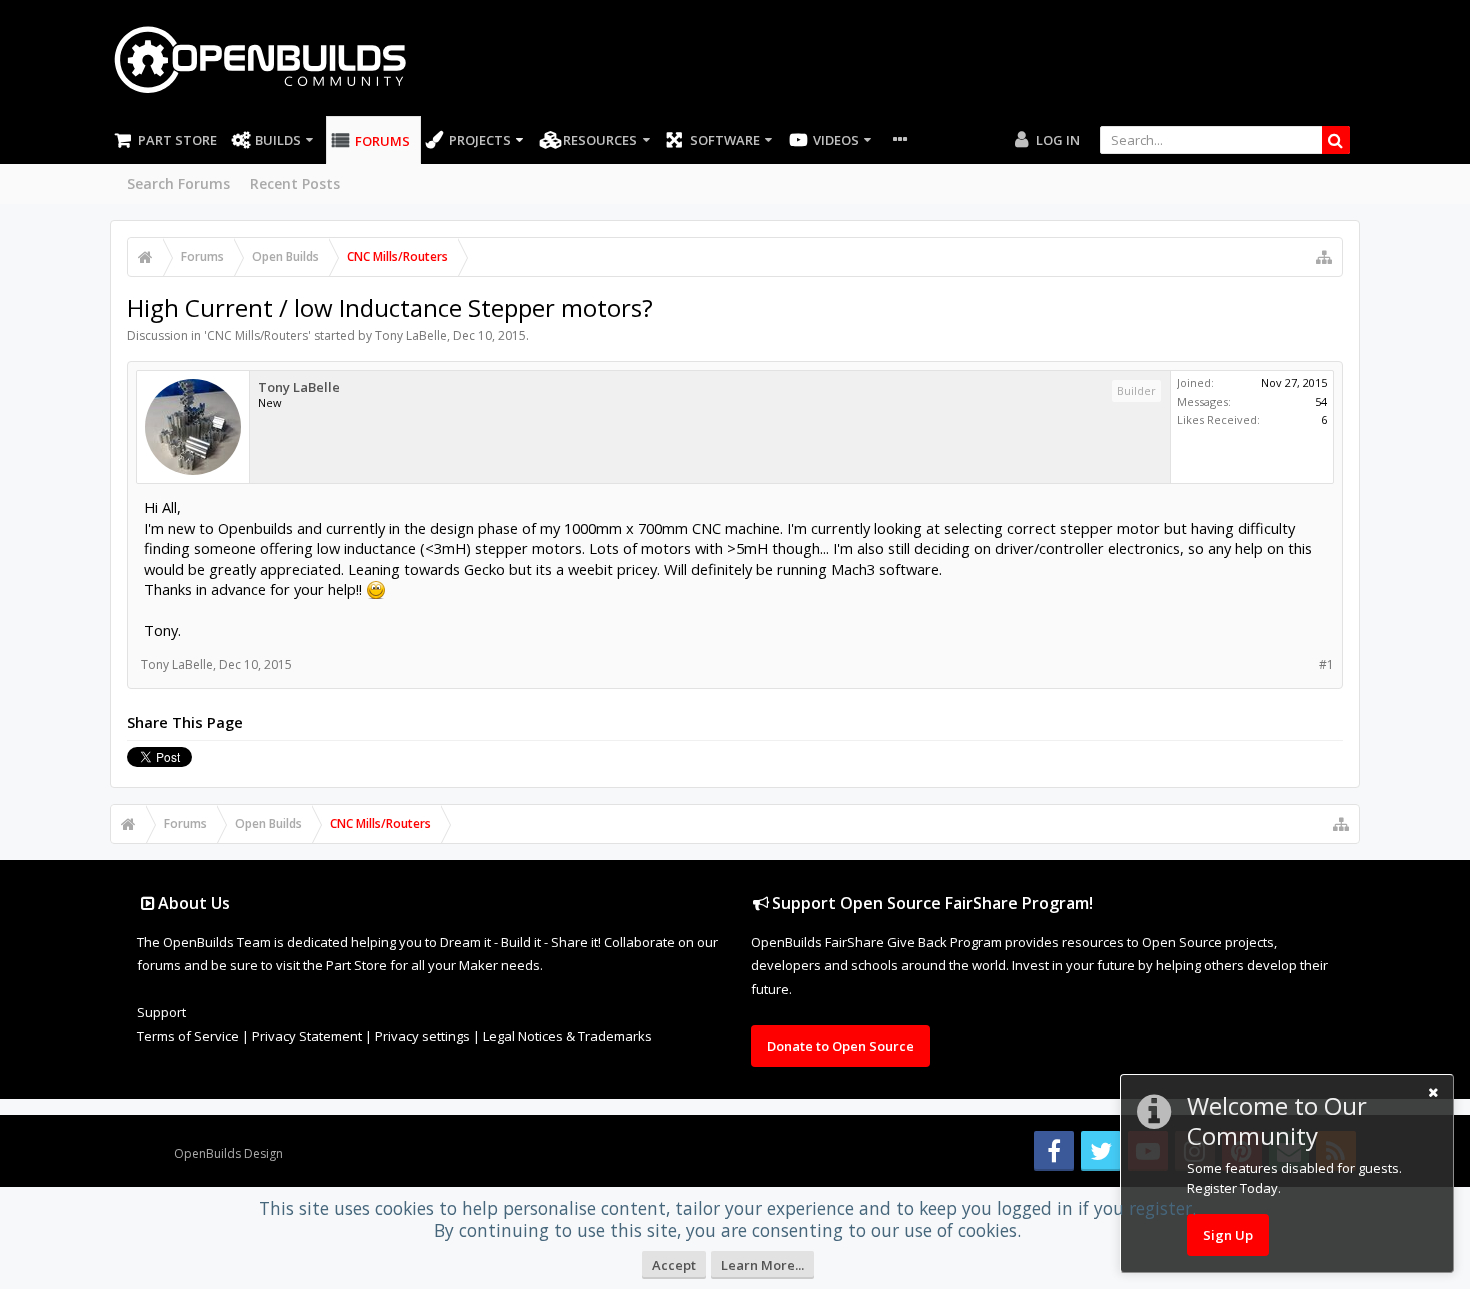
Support (161, 1012)
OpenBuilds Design (228, 1153)
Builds (278, 140)
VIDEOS (836, 140)
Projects (480, 140)
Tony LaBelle (411, 335)
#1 (1326, 664)
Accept (674, 1265)
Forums (382, 141)
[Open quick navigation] (1324, 257)
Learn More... (762, 1265)
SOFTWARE (725, 140)
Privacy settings (422, 1036)
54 (1321, 401)
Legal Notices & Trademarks (567, 1036)
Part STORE (177, 140)
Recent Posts (295, 183)
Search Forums (178, 183)
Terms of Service (188, 1036)
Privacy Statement (307, 1036)
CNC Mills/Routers (257, 335)
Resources (600, 140)
